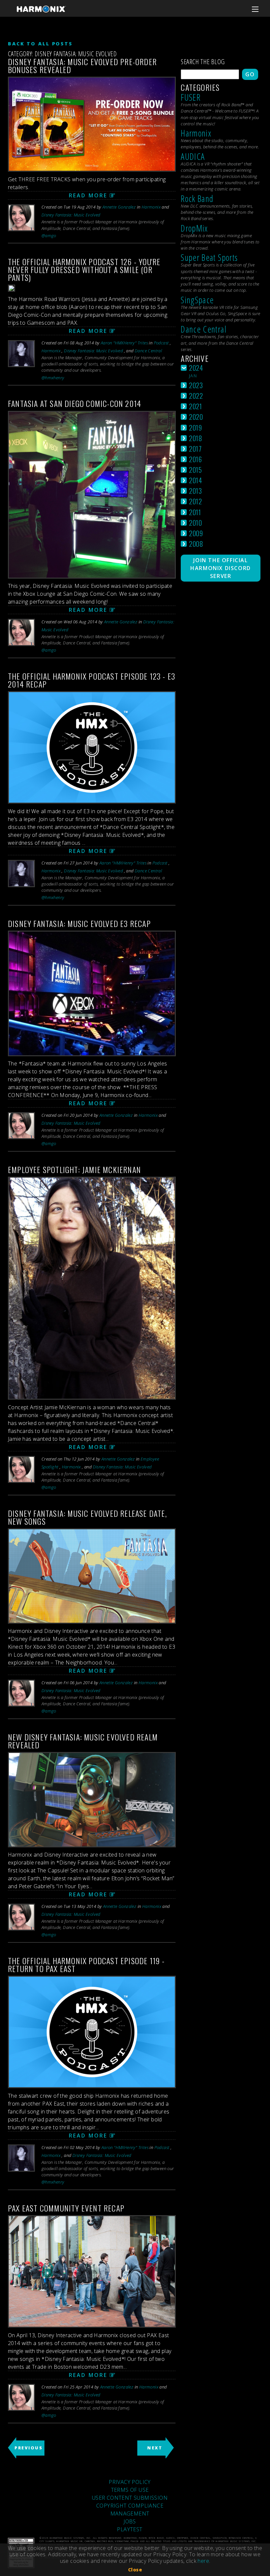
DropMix (194, 228)
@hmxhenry (53, 378)
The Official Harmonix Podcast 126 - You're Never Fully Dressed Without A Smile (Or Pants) (84, 269)
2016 (195, 459)
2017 (195, 449)
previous (28, 2448)
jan (193, 376)
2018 (195, 438)
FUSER (191, 97)
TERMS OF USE (130, 2490)
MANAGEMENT (130, 2513)
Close (135, 2570)
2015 (195, 470)
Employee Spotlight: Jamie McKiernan (74, 1169)
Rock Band (197, 199)
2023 (196, 385)
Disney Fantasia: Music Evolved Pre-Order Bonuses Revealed (82, 65)
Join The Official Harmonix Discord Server (221, 568)
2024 (196, 368)
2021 (195, 406)
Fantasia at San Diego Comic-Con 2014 (75, 403)
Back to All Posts (40, 44)
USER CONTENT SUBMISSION (130, 2498)
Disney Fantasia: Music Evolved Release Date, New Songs (87, 1517)
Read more (88, 195)
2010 (195, 523)
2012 (195, 501)
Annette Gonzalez (119, 207)
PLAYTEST (130, 2529)
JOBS (130, 2521)
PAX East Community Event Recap (66, 2208)
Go (250, 74)
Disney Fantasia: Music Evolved (71, 215)
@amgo (49, 236)
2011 (195, 512)
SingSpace (197, 300)
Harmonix (151, 207)
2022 (196, 396)
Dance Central (148, 351)
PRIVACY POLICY (130, 2482)
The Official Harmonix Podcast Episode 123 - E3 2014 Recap (92, 680)
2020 (196, 417)
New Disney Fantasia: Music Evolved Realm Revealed (83, 1741)
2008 (196, 544)
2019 (195, 427)
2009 (196, 533)
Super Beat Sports (209, 257)
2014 (195, 480)
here (203, 2561)
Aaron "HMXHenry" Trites (124, 343)
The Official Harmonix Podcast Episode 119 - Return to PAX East (86, 1964)
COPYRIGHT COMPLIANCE (130, 2506)
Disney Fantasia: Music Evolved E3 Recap (79, 923)
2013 (195, 491)
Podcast (161, 343)
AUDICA (193, 156)
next (155, 2448)
